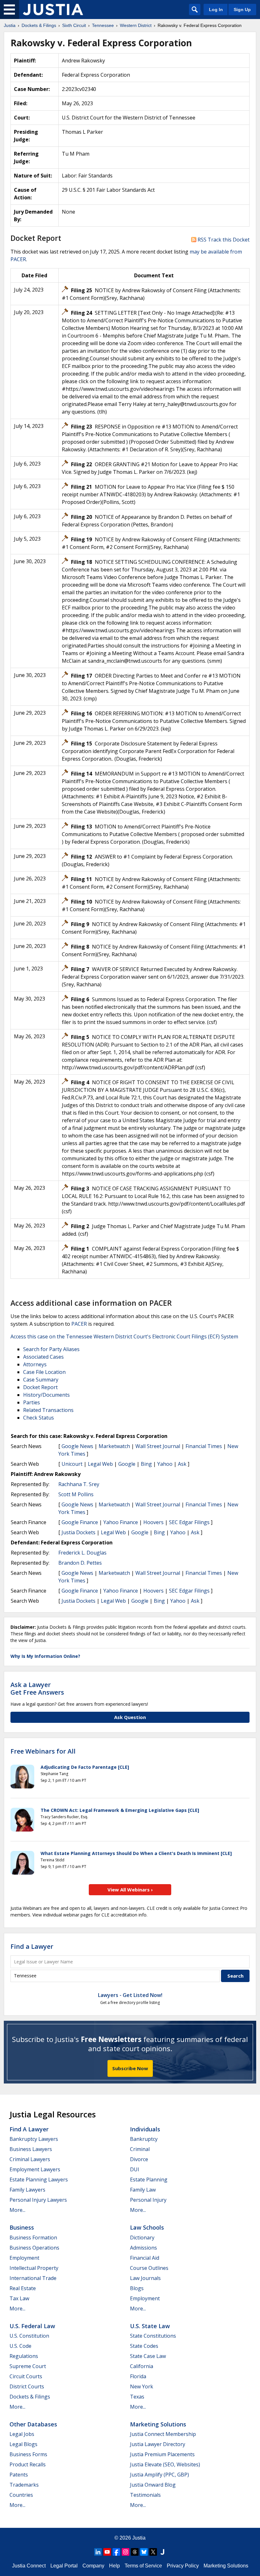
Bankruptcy (144, 2139)
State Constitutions (153, 2336)
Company (93, 2566)
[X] (153, 2552)
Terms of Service (143, 2566)
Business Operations (34, 2248)
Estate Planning (149, 2180)
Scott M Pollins (76, 1494)
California (142, 2366)
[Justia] (53, 10)
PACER (79, 1324)
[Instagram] (126, 2552)
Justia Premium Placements (162, 2454)
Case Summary (41, 1380)
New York (142, 2386)
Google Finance (80, 1522)
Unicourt (72, 1464)
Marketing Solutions (158, 2424)
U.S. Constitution (29, 2336)
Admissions (143, 2248)
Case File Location (44, 1372)
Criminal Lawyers (30, 2159)
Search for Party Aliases (51, 1349)
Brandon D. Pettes (80, 1563)
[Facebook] (116, 2552)
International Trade (33, 2278)
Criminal (140, 2149)
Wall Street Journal (158, 1446)
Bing (146, 1464)
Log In (216, 10)
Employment (24, 2258)
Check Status (39, 1418)
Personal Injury (148, 2200)
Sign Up (242, 10)
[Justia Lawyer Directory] (162, 2552)
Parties (32, 1402)
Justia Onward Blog (153, 2485)
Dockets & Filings (30, 2397)
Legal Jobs (22, 2434)
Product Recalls (28, 2464)
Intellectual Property (34, 2268)
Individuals (145, 2129)
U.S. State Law (150, 2326)
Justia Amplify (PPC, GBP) (159, 2475)
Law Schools (147, 2227)
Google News (77, 1446)
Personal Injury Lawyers (38, 2200)
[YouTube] (107, 2552)
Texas (137, 2397)
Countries (21, 2495)
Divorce (139, 2159)
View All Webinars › (130, 1890)
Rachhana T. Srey (79, 1484)
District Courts (27, 2386)
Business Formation (33, 2238)
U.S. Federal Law (32, 2326)
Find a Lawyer (32, 1946)
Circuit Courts (26, 2376)
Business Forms (28, 2454)
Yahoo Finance (121, 1522)
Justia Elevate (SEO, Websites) (165, 2464)
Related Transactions (48, 1410)
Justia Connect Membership (163, 2434)
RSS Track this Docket (223, 240)
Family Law (143, 2190)
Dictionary (142, 2238)
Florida (138, 2376)
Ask (182, 1464)
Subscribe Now (130, 2068)
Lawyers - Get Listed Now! (130, 1995)
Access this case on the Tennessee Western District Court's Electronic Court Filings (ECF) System (124, 1336)
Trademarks (24, 2485)
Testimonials (145, 2495)
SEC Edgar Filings (189, 1522)
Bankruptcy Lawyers (34, 2139)
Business (22, 2227)
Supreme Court (28, 2366)
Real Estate (23, 2288)
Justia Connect (29, 2566)
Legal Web (100, 1464)
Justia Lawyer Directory (158, 2444)
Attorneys (35, 1364)
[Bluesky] (144, 2552)
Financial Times (204, 1446)
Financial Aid (145, 2258)
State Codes (144, 2346)
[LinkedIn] (98, 2552)
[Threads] (135, 2552)
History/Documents (46, 1395)
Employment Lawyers (35, 2169)
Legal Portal (64, 2566)
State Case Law (148, 2356)
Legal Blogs (23, 2444)
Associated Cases (43, 1357)
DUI (135, 2169)
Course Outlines (149, 2268)
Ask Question (130, 1717)
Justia (139, 2538)
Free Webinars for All (43, 1751)
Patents (19, 2475)
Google (127, 1464)
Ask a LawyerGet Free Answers (37, 1688)
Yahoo (165, 1464)
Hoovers (153, 1522)
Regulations (24, 2356)
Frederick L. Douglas (82, 1553)
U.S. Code (20, 2346)
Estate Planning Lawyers (39, 2180)
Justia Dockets (78, 1532)
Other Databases (33, 2424)
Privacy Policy (183, 2566)
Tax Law (19, 2298)
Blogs (137, 2288)
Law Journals (145, 2278)
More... (17, 2210)
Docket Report (40, 1387)
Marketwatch (114, 1446)
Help (114, 2566)
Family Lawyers (27, 2190)
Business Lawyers (31, 2149)
